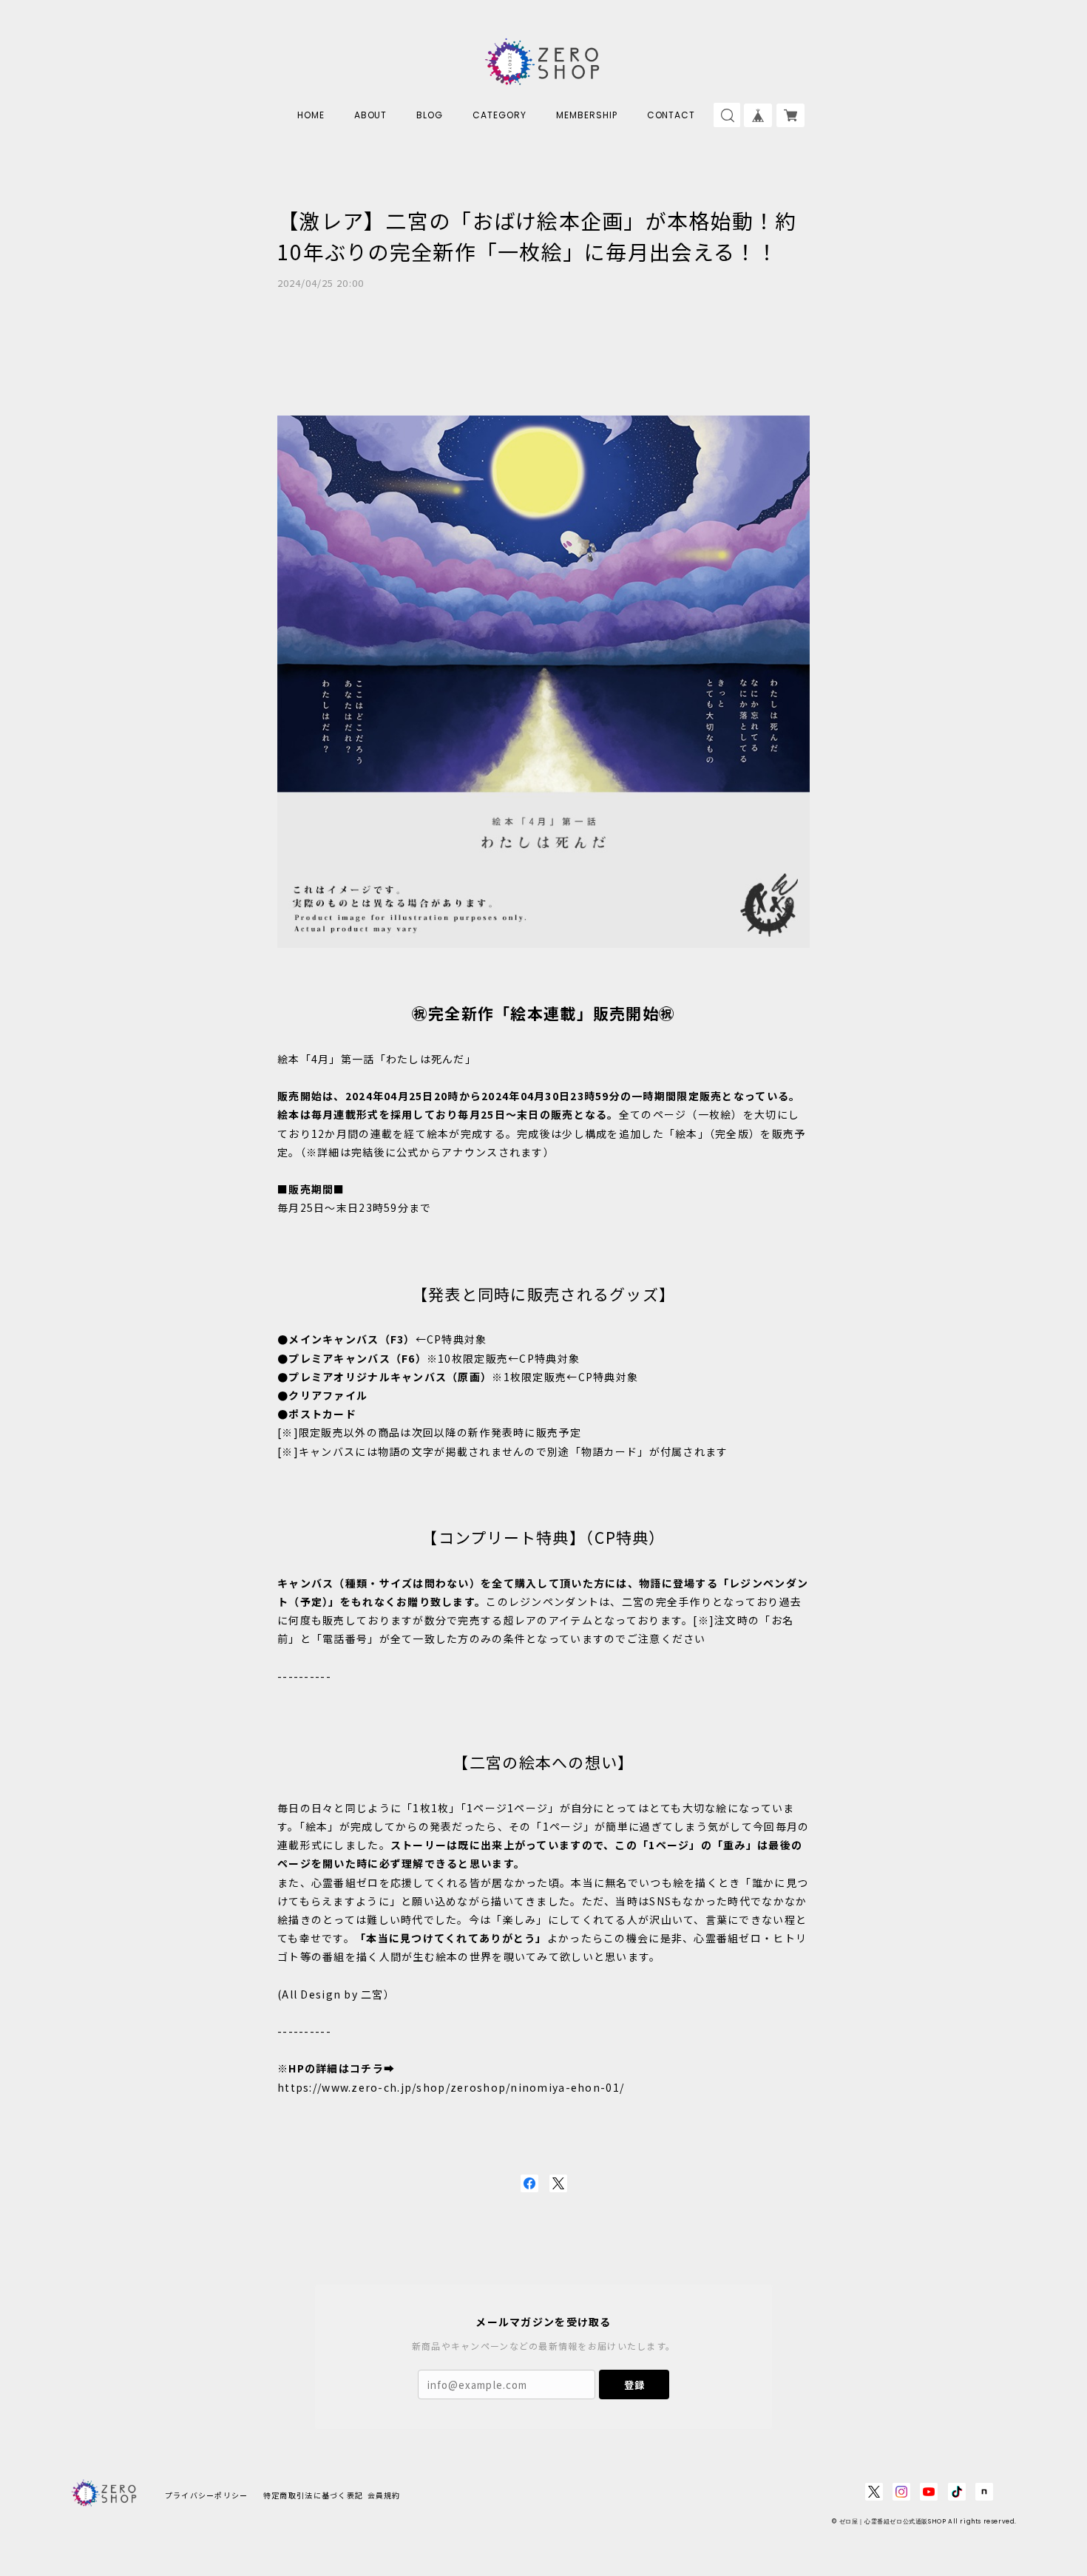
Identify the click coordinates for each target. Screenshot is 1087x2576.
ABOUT (371, 115)
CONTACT (671, 115)
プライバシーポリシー (207, 2495)
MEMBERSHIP (587, 115)
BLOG (430, 115)
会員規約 (384, 2495)
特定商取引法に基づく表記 (313, 2495)
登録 (634, 2385)
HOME (311, 115)
